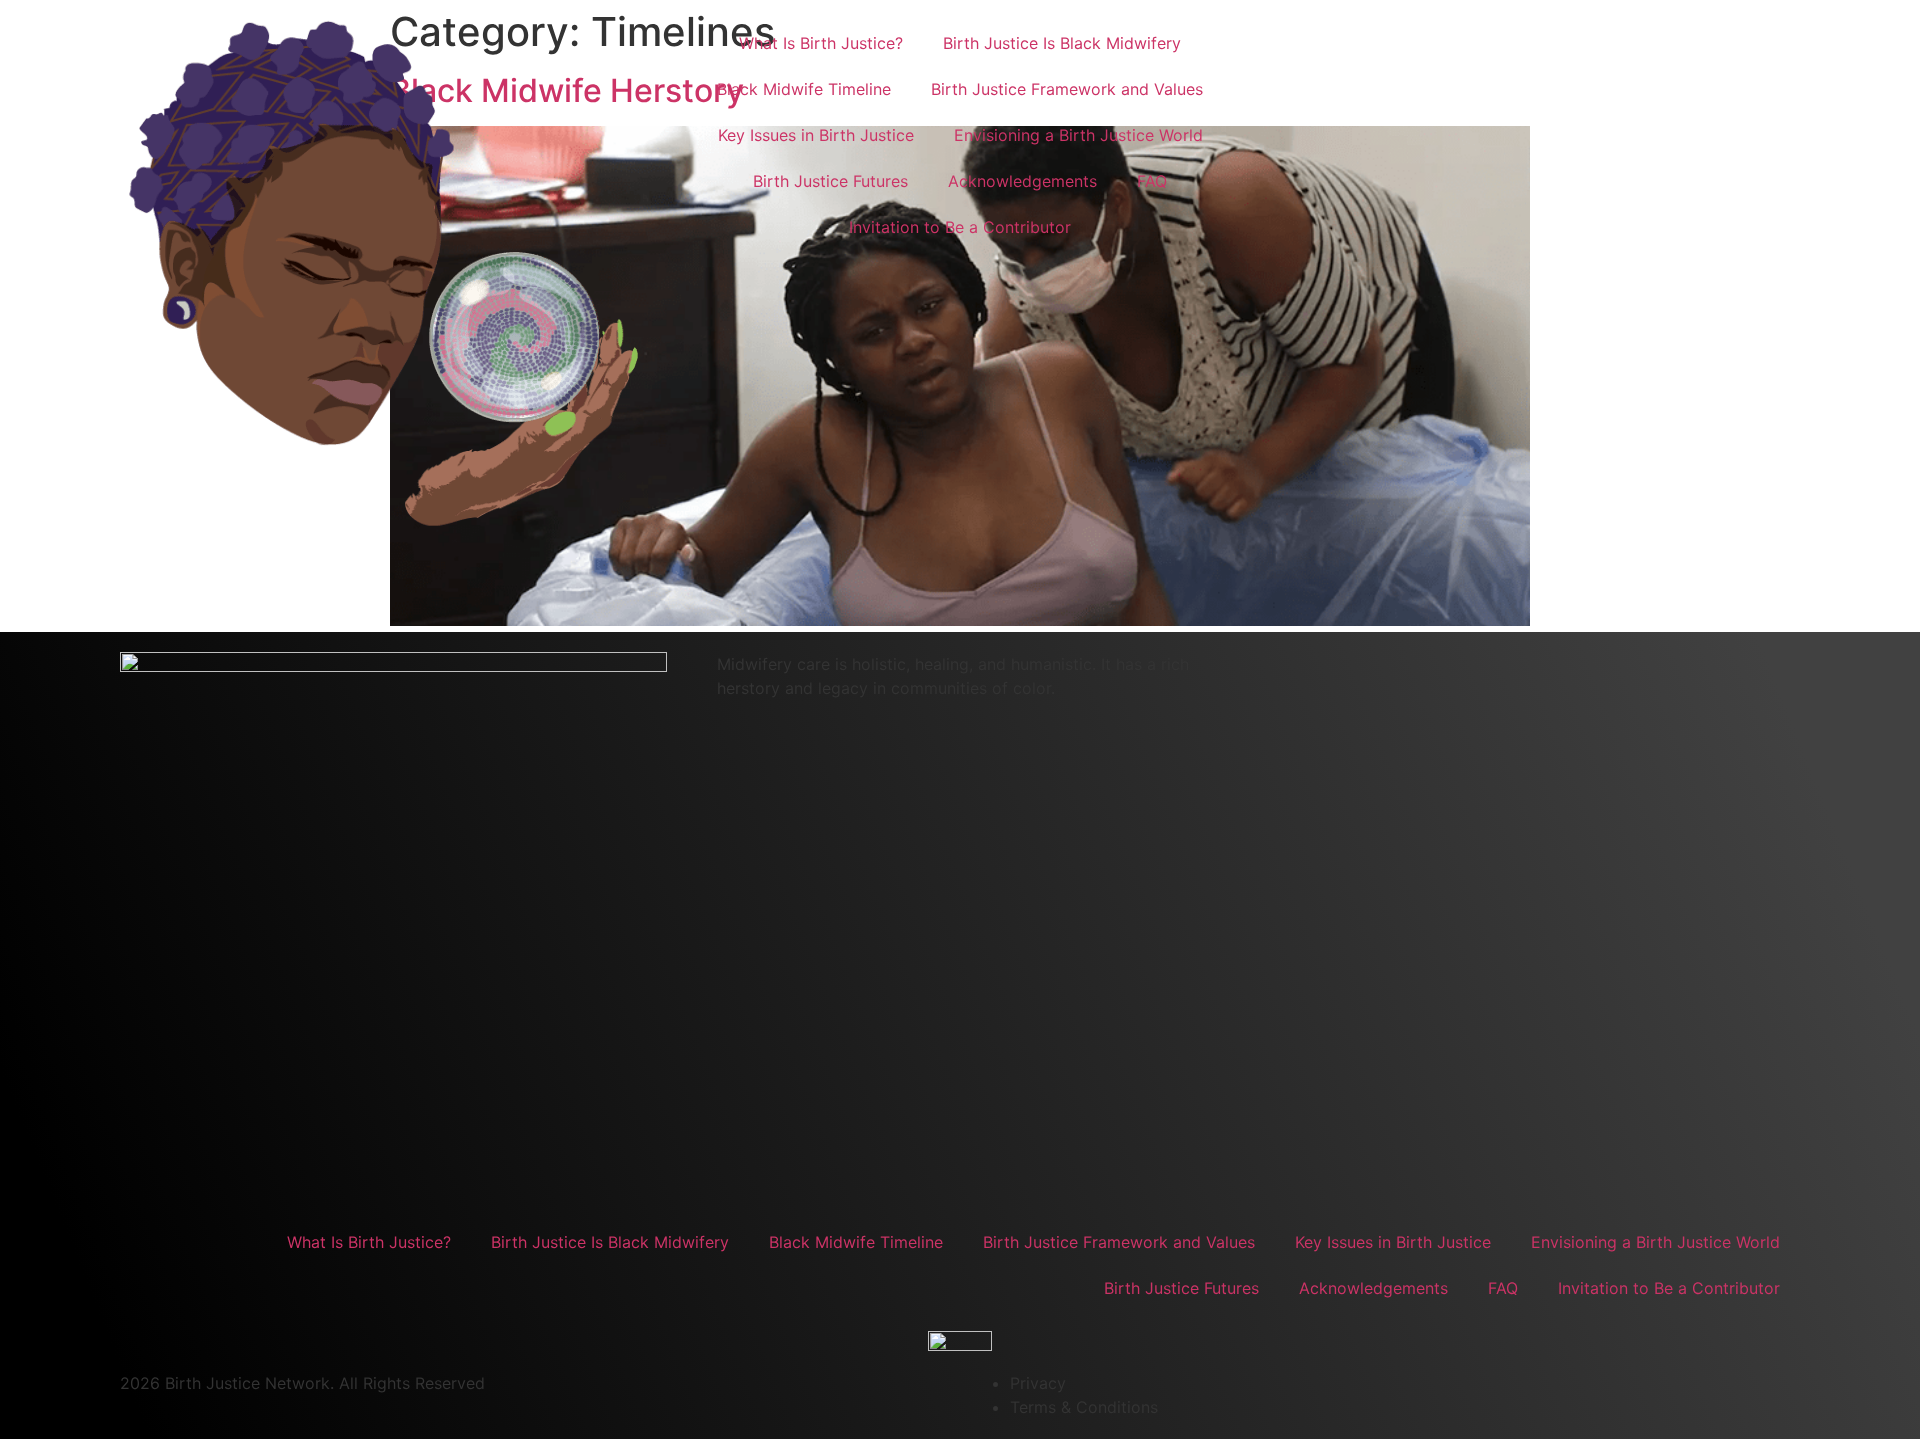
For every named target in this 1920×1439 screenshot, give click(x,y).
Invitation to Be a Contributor (960, 227)
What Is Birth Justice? (821, 43)
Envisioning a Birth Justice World (1078, 135)
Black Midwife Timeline (804, 89)
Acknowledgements (1022, 181)
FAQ (1152, 181)
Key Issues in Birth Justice (816, 135)
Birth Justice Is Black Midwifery (1062, 43)
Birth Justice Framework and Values (1067, 89)
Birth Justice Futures (830, 181)
